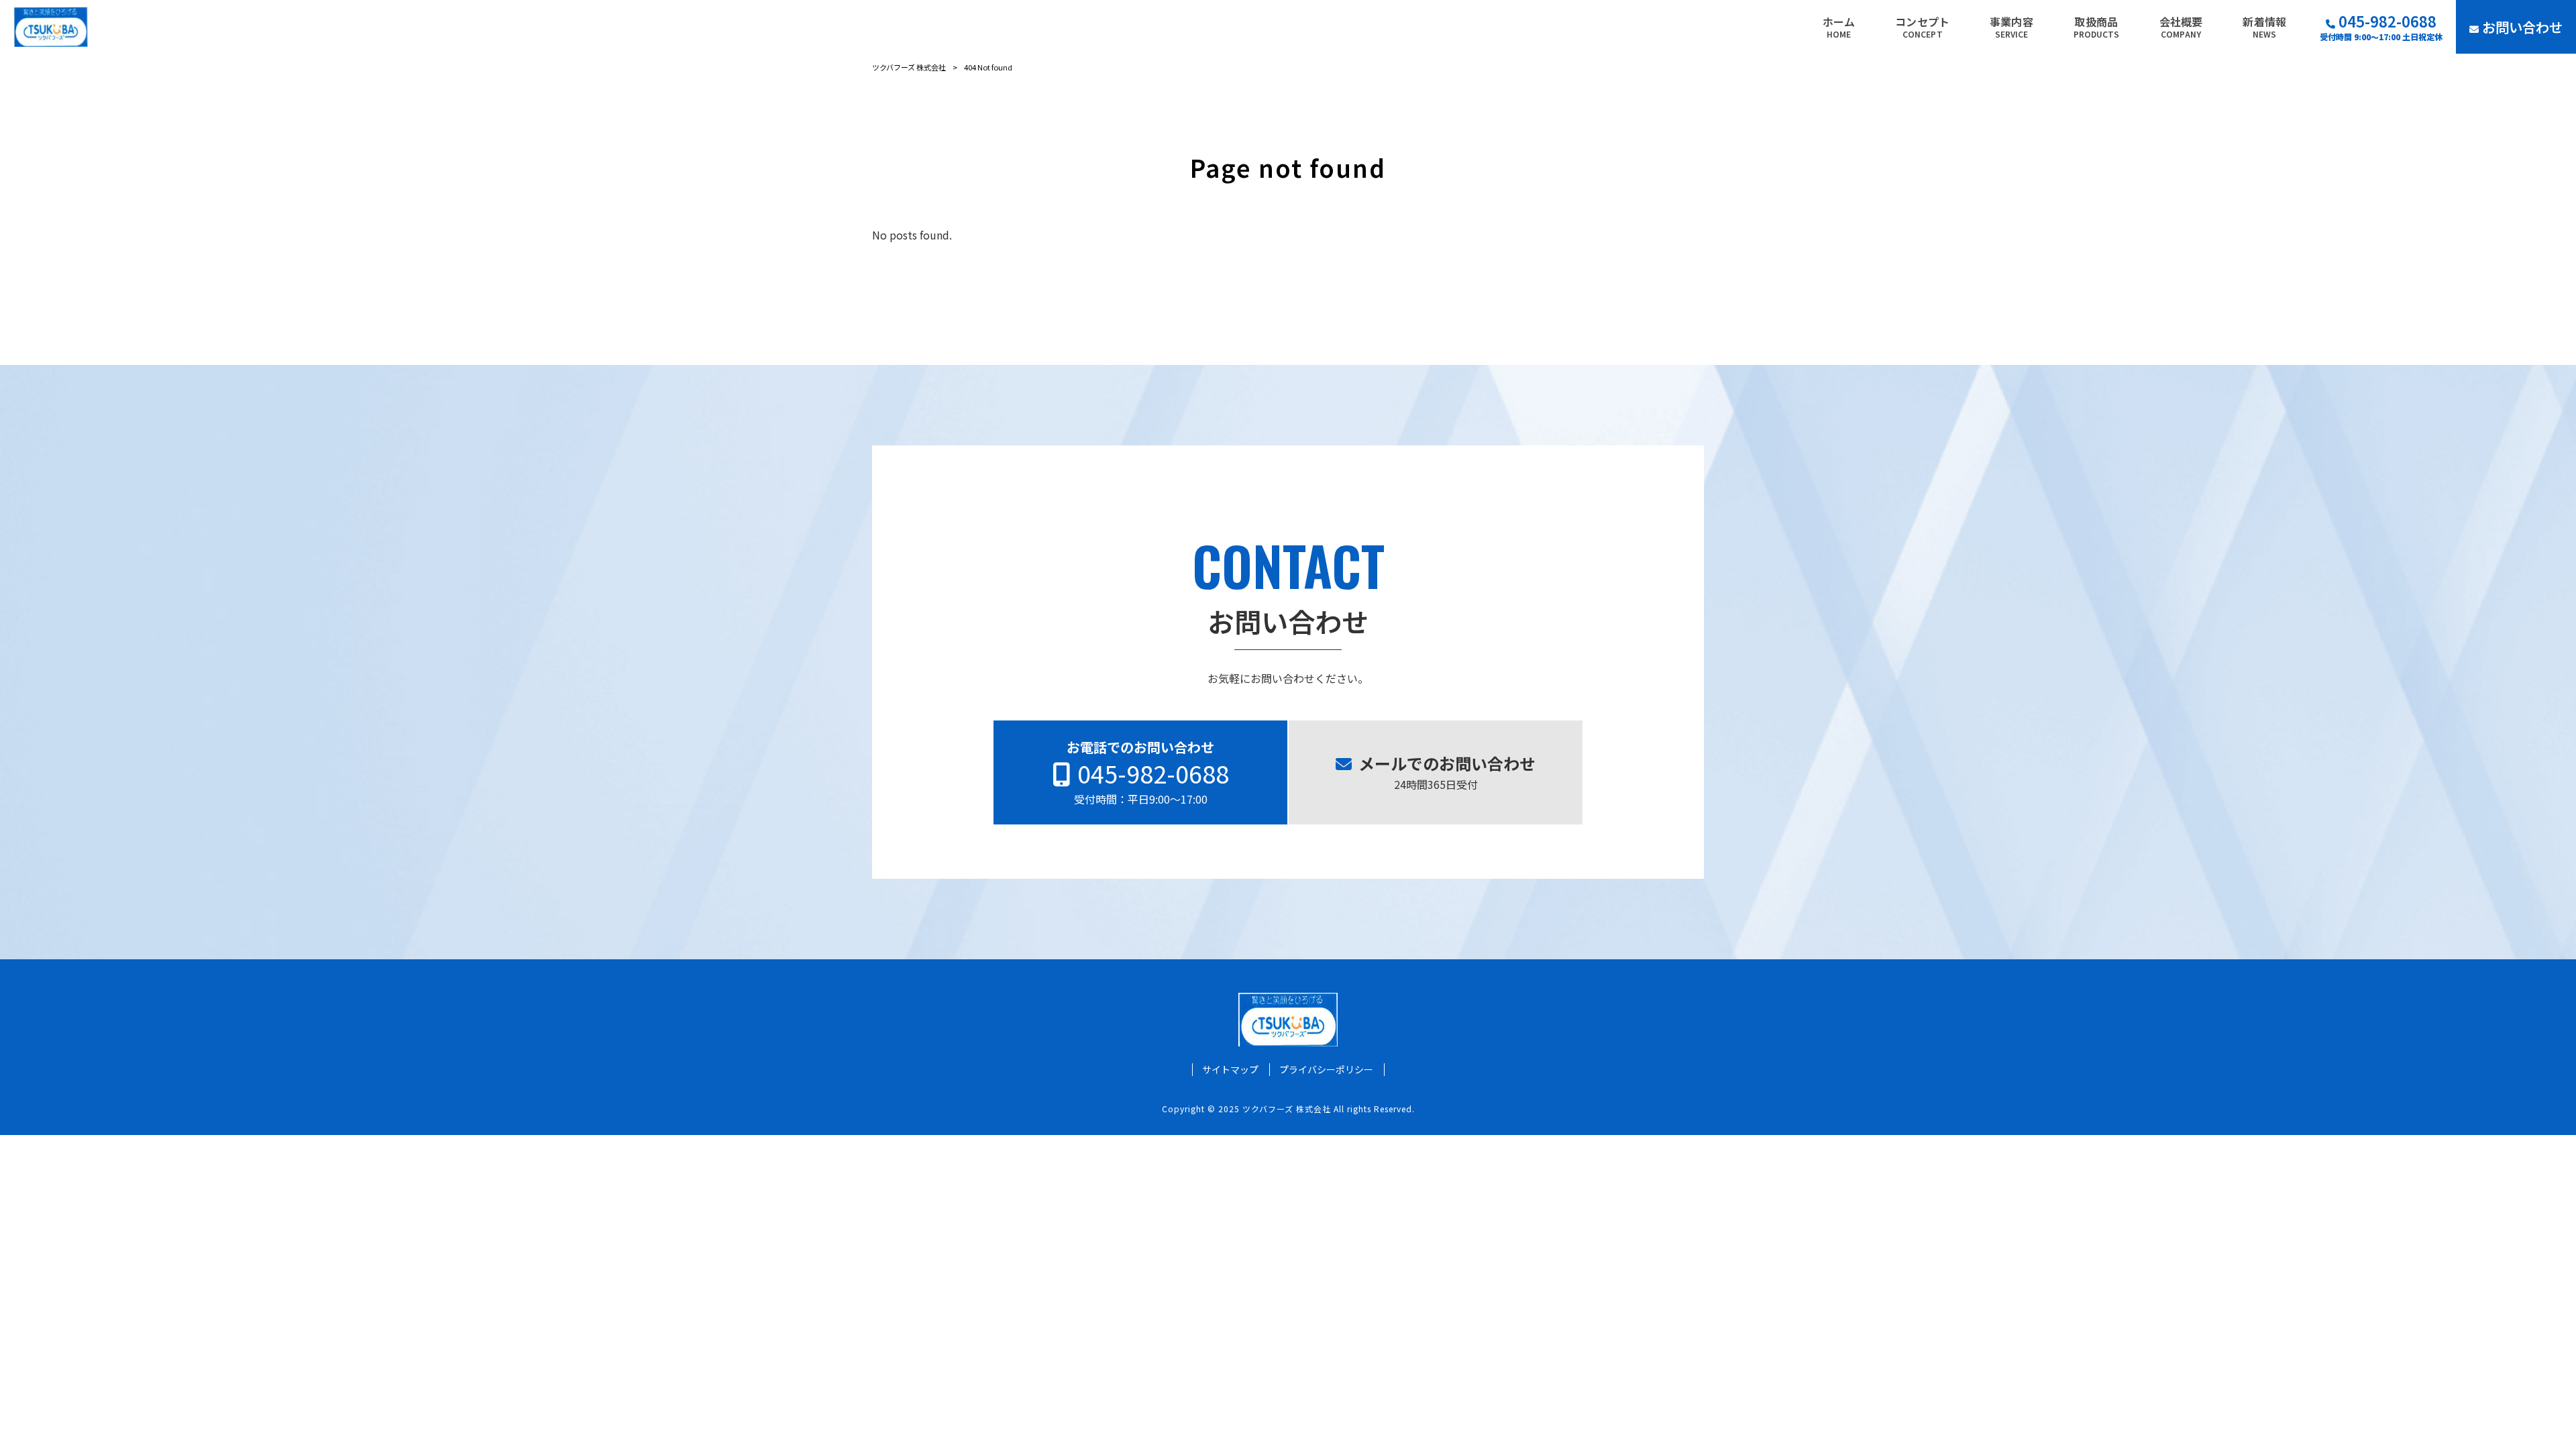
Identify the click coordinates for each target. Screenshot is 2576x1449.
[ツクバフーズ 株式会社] (51, 27)
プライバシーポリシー (1326, 1070)
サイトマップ (1230, 1070)
